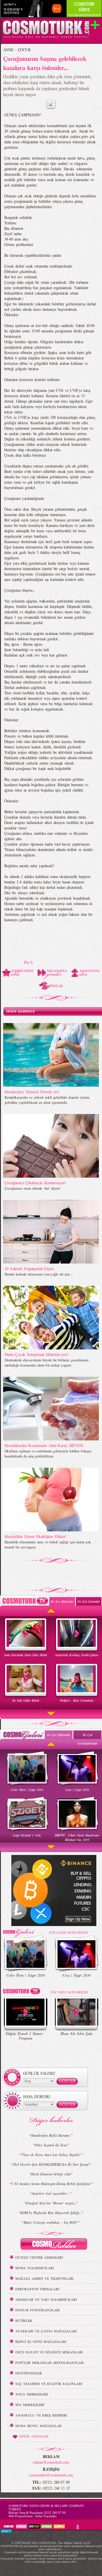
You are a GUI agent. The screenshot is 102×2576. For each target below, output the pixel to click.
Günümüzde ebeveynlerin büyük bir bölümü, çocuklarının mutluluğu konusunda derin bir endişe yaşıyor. (46, 1362)
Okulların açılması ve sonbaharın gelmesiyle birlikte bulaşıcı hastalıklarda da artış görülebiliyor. (48, 1453)
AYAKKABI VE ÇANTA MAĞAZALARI (46, 2331)
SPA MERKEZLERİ (30, 2405)
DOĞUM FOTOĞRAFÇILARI (38, 2310)
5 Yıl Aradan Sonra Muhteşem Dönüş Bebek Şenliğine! (51, 2184)
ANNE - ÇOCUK (17, 50)
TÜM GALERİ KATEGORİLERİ (68, 1932)
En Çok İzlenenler (89, 1601)
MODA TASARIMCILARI (35, 2268)
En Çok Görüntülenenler (87, 1739)
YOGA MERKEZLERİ (32, 2394)
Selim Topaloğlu (46, 2516)
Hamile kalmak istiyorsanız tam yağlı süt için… (39, 1274)
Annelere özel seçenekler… (51, 2193)
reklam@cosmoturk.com (51, 2462)
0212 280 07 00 (55, 2513)
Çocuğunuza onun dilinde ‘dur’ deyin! (32, 1188)
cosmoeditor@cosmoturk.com (51, 2475)
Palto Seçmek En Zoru (51, 2145)
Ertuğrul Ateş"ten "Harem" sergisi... (51, 2203)
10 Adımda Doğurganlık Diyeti (29, 1268)
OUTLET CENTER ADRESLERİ (39, 2257)
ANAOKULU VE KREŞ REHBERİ (41, 2415)
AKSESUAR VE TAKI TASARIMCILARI (46, 2299)
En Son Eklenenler (62, 1601)
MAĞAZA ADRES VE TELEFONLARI (44, 2278)
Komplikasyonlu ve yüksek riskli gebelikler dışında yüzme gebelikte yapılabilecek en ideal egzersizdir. (47, 1100)
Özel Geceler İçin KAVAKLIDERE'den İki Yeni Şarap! (51, 2164)
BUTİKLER (24, 2320)
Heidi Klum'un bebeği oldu (51, 2174)
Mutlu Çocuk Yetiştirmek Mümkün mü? (37, 1354)
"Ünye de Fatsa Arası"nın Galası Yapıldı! (51, 2155)
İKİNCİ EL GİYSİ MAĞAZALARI (41, 2341)
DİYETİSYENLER (29, 2373)
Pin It (28, 962)
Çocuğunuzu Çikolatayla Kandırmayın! (35, 1183)
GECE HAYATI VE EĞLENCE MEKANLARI (49, 2352)
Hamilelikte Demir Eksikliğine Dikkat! (35, 1536)
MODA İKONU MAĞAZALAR (38, 2426)
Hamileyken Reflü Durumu (51, 2135)
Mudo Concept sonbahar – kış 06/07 (51, 2222)
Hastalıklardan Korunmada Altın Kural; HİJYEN (44, 1445)
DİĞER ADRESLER (34, 2436)
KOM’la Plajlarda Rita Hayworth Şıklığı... (51, 2213)
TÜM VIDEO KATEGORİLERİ (69, 1992)
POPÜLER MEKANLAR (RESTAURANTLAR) (50, 2362)
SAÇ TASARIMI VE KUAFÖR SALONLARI (49, 2384)
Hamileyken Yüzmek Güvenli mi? (32, 1092)
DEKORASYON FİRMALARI (37, 2289)
